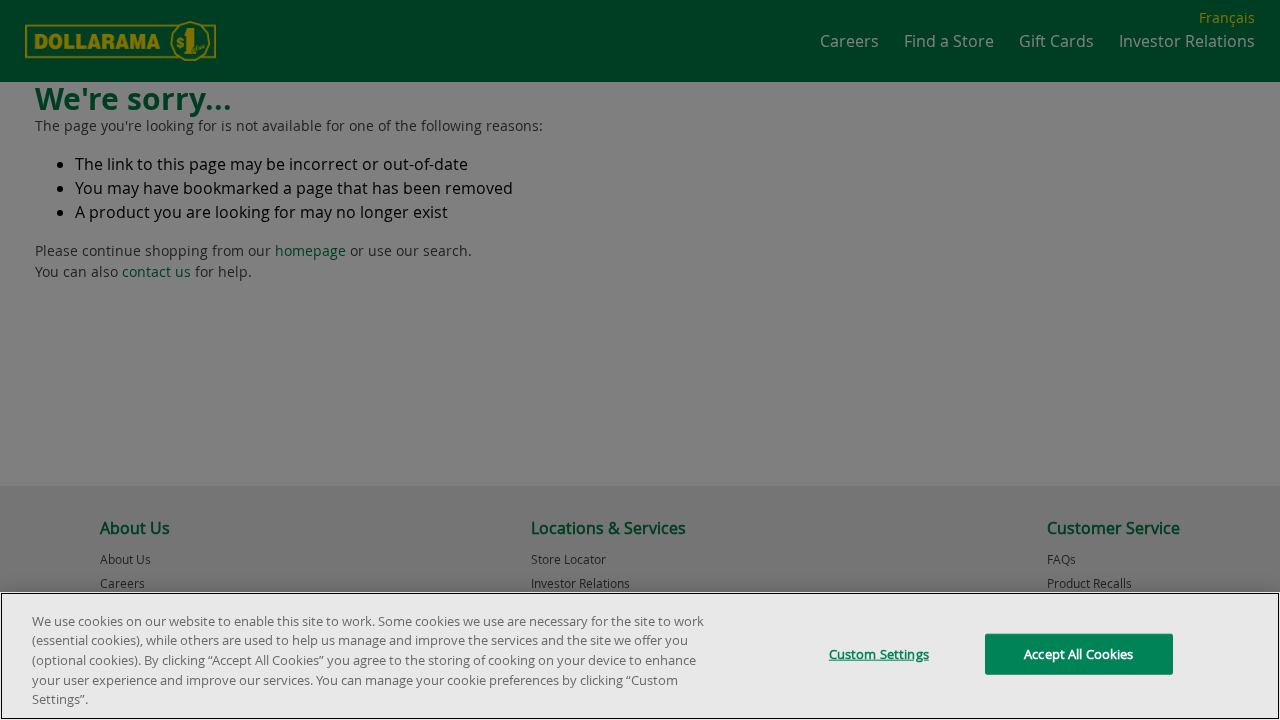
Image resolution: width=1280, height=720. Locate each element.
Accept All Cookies (1078, 654)
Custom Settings (879, 654)
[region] (640, 656)
